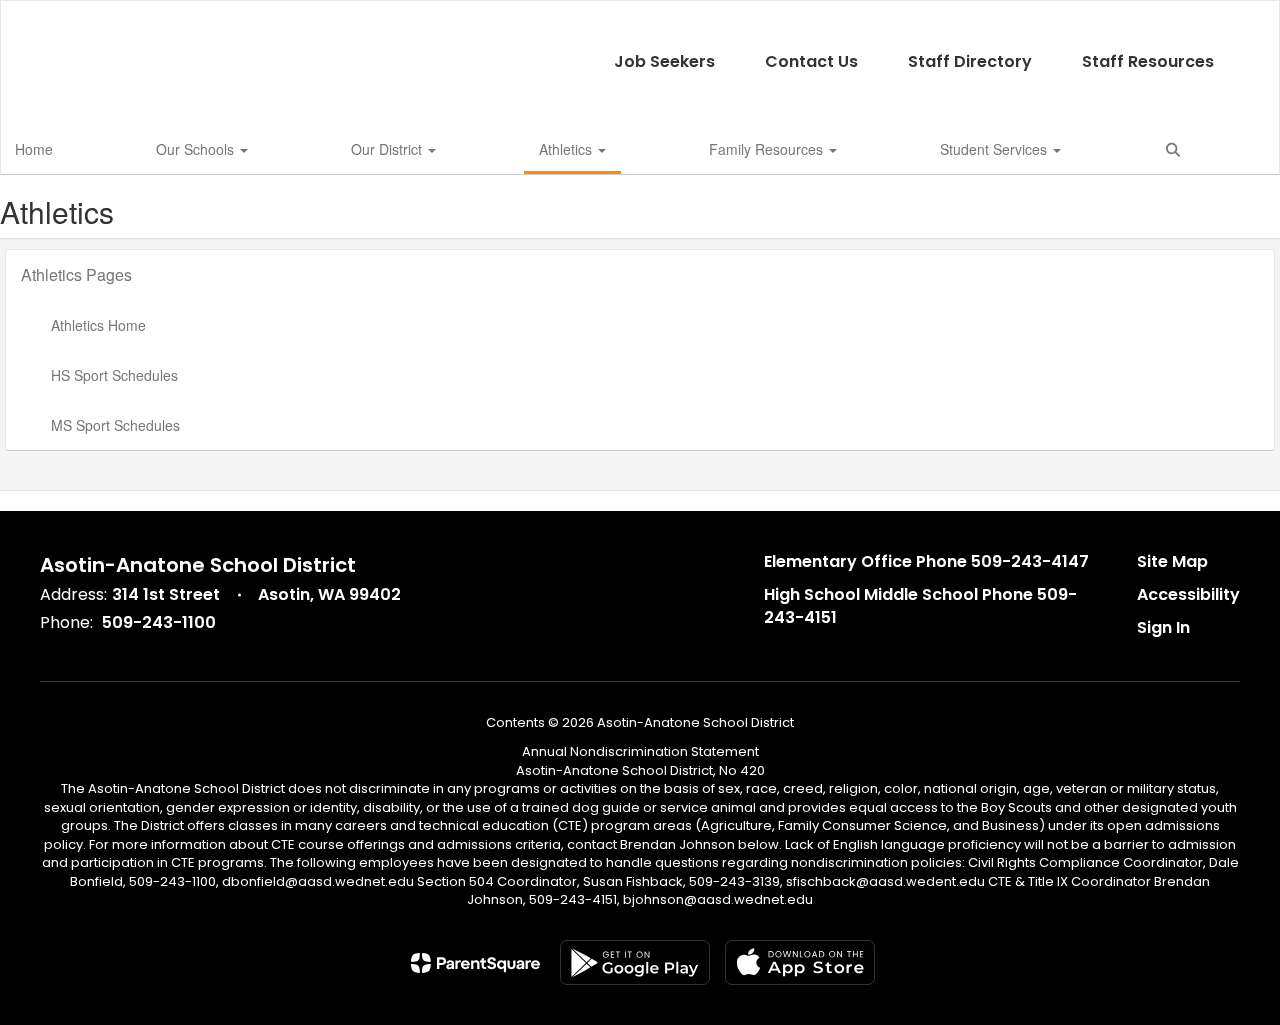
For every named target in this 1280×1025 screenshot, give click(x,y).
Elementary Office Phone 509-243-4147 (926, 561)
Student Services (995, 149)
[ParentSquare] (475, 963)
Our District (388, 149)
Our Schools (197, 149)
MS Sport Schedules (115, 425)
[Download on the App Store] (800, 962)
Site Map (1172, 561)
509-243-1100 (159, 622)
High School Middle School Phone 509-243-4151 (920, 606)
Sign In (1163, 627)
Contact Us (811, 61)
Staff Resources (1148, 61)
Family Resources (768, 149)
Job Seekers (664, 61)
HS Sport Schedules (114, 375)
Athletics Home (98, 325)
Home (34, 149)
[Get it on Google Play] (635, 962)
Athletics (567, 149)
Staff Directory (970, 61)
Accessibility (1188, 594)
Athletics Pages (76, 274)
